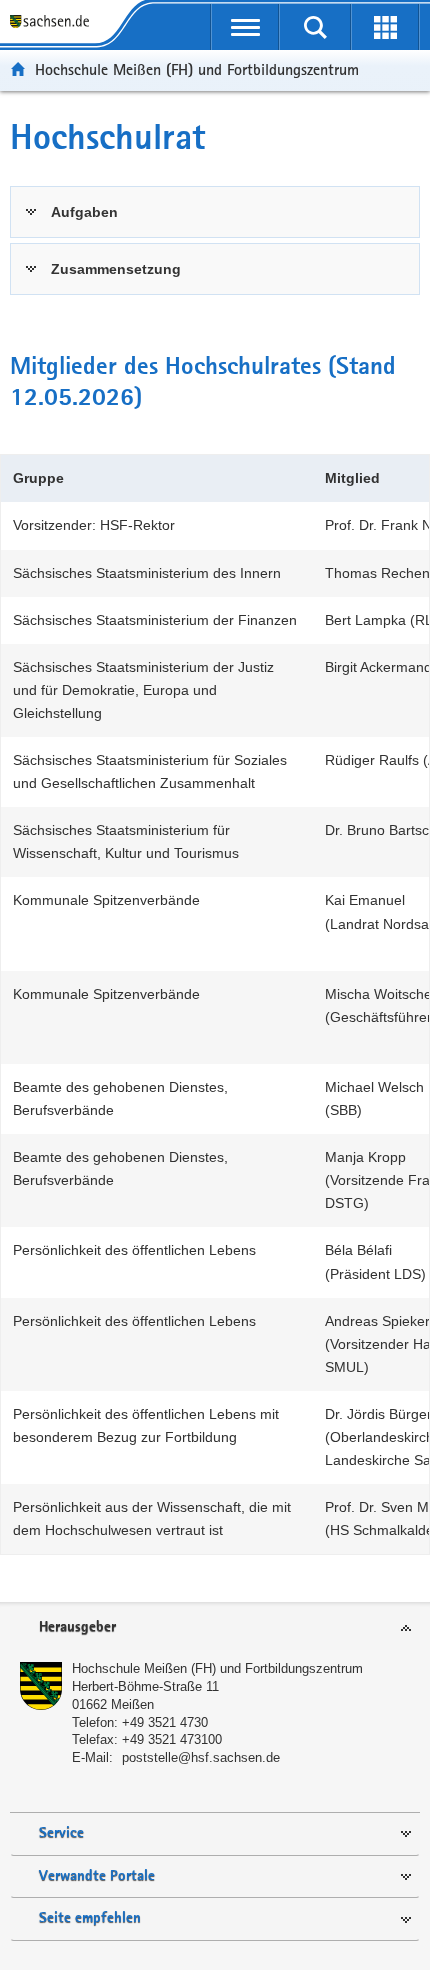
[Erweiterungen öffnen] (385, 27)
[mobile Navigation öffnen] (245, 27)
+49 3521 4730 (165, 1722)
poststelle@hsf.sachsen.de (201, 1757)
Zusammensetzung (116, 269)
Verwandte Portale (97, 1876)
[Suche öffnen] (315, 27)
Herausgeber (77, 1627)
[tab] (215, 212)
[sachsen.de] (54, 22)
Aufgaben (84, 212)
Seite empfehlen (90, 1918)
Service (61, 1833)
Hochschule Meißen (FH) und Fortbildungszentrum (197, 69)
